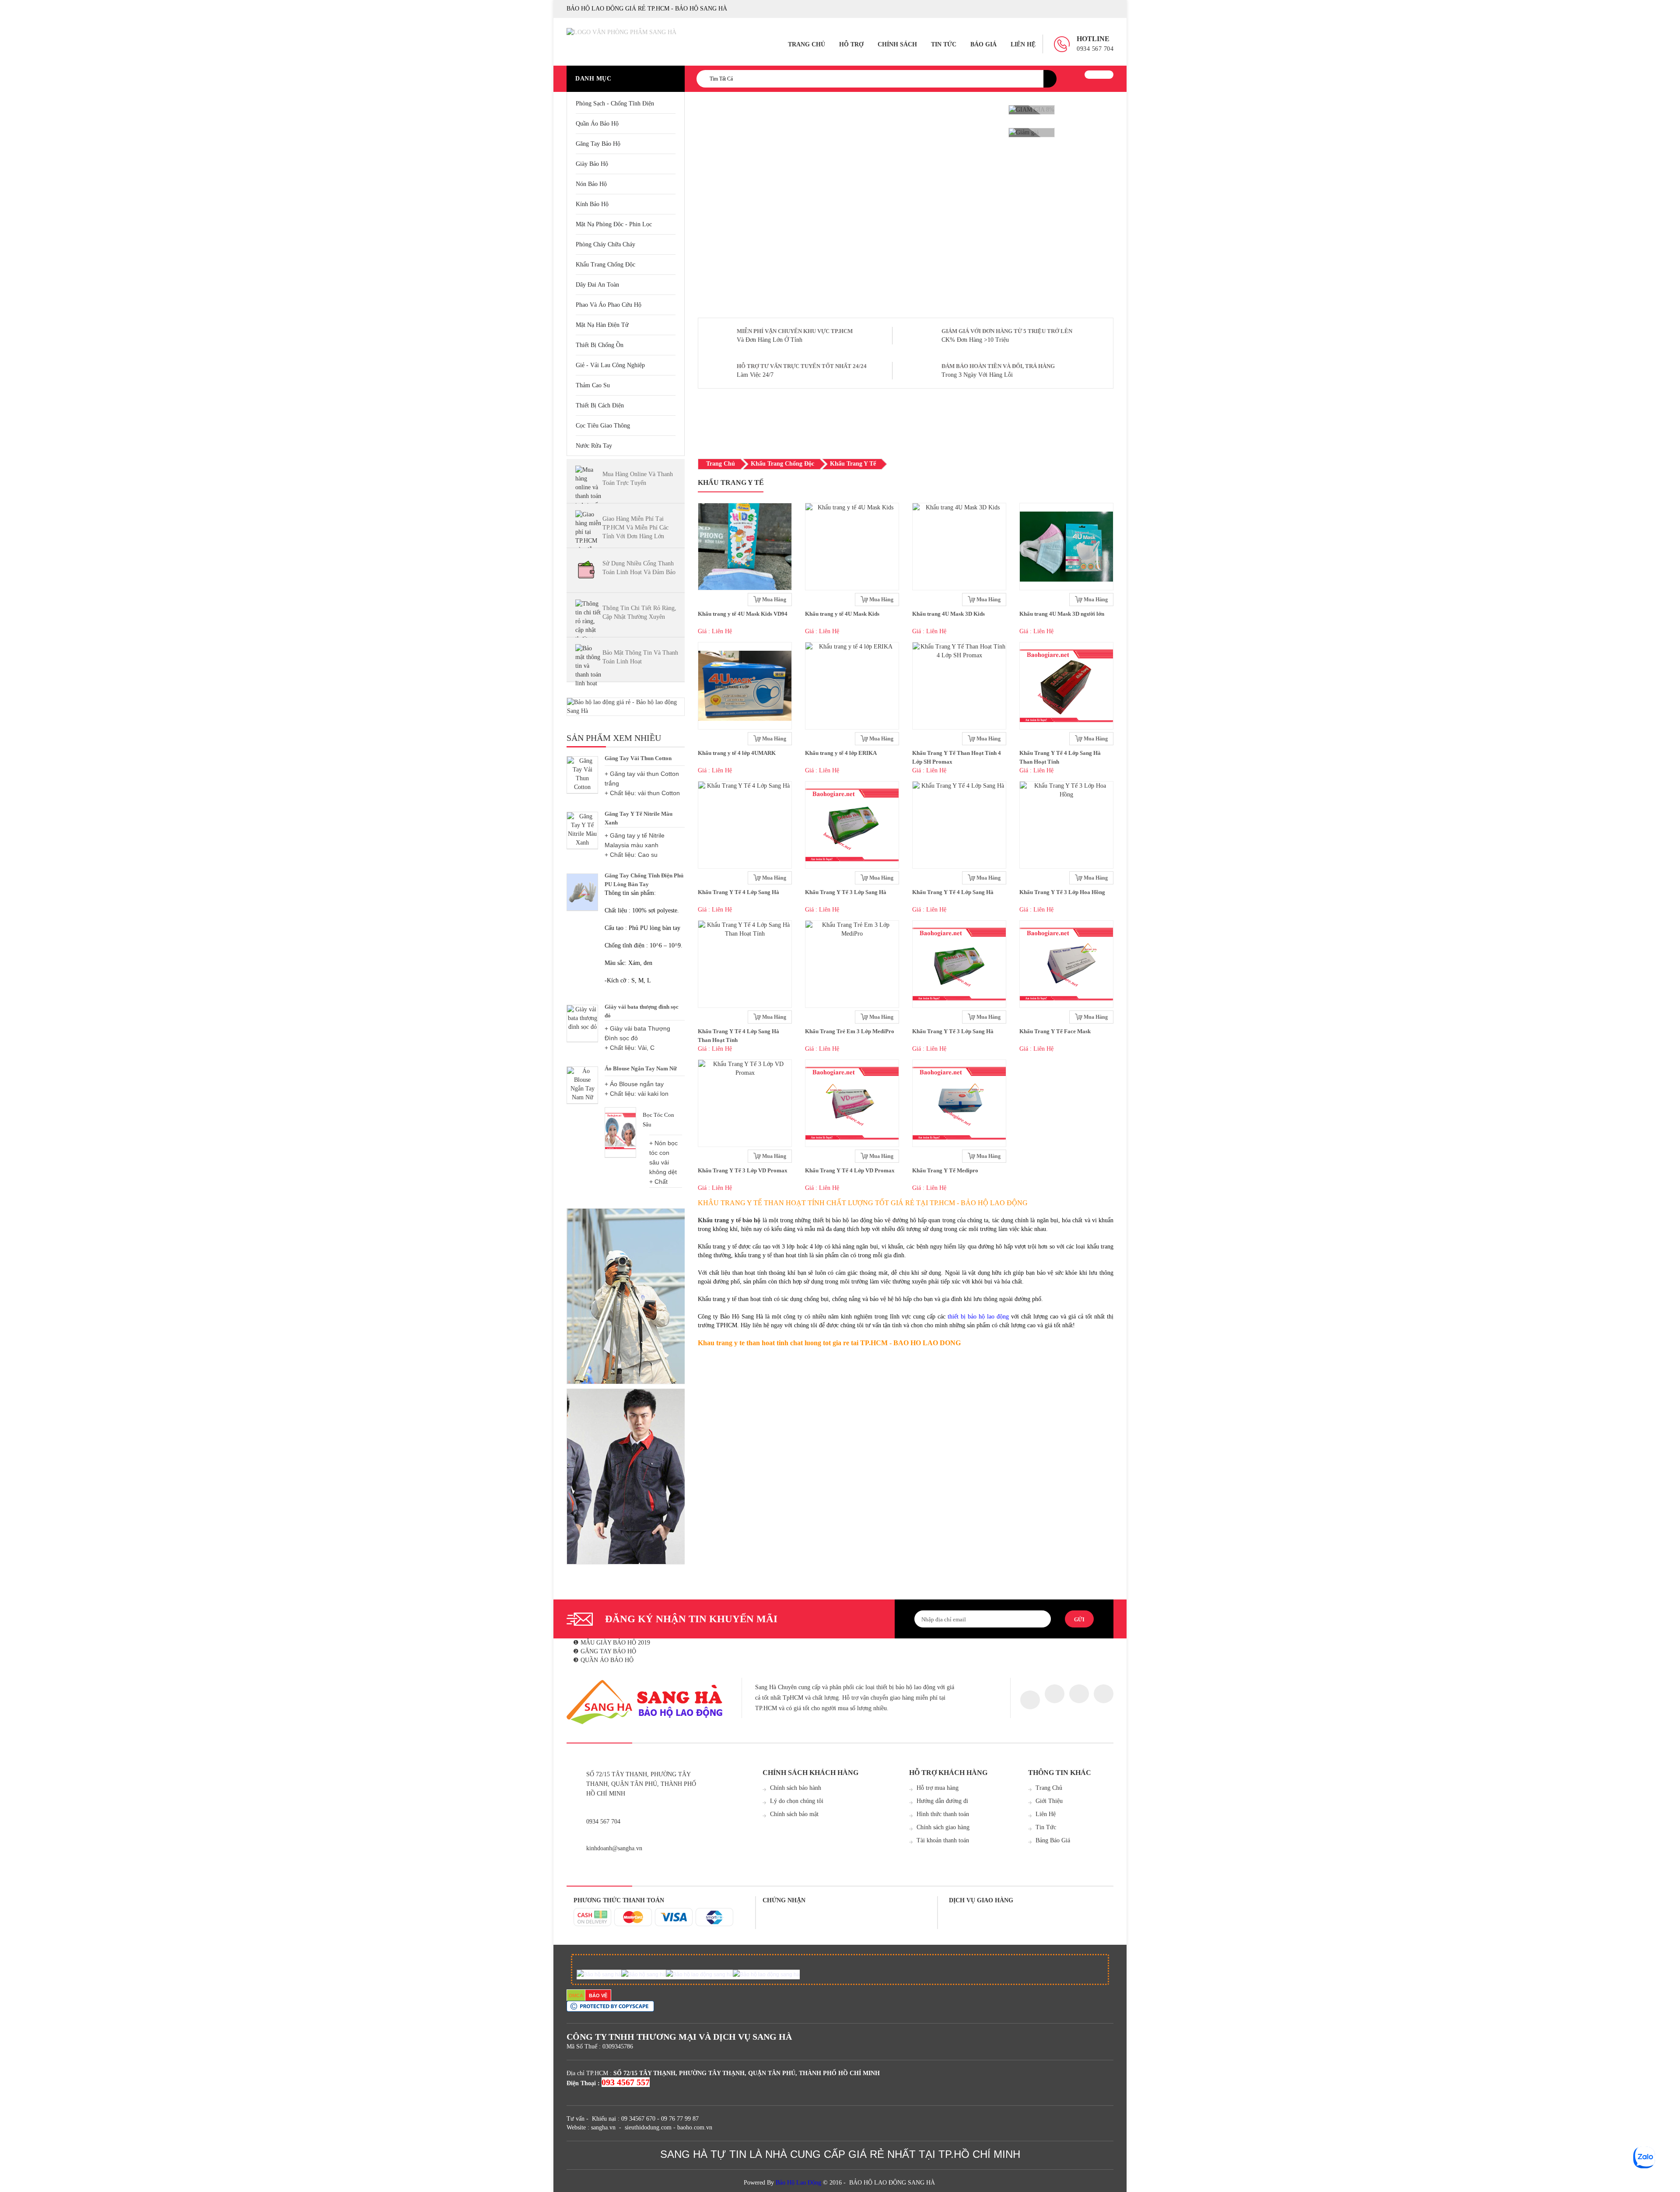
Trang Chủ (807, 44)
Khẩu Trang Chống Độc (605, 265)
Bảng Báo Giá (1053, 1840)
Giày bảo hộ (592, 164)
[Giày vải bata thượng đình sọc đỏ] (582, 1023)
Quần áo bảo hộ (597, 124)
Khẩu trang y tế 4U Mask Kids (842, 614)
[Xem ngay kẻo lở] (626, 1296)
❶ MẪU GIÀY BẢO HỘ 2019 (612, 1643)
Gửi (1079, 1620)
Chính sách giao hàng (943, 1827)
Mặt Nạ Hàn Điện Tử (602, 325)
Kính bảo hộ (592, 204)
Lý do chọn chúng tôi (797, 1801)
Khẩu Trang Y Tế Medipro (945, 1170)
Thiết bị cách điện (600, 405)
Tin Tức (944, 44)
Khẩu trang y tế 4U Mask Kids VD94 (743, 614)
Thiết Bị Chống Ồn (600, 345)
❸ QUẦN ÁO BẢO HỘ (603, 1660)
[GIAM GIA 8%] (1032, 110)
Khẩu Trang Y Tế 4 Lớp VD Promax (850, 1170)
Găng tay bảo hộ (598, 144)
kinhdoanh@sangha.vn (614, 1848)
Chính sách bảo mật (794, 1814)
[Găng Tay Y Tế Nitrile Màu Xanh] (582, 830)
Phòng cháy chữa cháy (605, 244)
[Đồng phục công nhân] (626, 1477)
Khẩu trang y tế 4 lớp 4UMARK (737, 753)
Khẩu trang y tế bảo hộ (729, 1220)
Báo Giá (983, 44)
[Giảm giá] (1032, 133)
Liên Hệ (1023, 44)
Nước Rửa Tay (594, 446)
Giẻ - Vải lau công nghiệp (610, 365)
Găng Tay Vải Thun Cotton (638, 758)
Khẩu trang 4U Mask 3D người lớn (1062, 614)
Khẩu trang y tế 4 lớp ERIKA (841, 753)
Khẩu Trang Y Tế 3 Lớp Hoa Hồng (1062, 892)
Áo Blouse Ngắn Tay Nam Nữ (641, 1068)
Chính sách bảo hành (796, 1788)
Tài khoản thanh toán (943, 1840)
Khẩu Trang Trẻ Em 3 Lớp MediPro (850, 1031)
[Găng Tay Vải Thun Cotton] (582, 775)
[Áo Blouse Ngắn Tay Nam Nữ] (582, 1085)
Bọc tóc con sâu (658, 1120)
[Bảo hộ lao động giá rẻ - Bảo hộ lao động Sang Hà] (626, 707)
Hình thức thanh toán (943, 1814)
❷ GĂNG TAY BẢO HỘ (605, 1651)
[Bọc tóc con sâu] (620, 1131)
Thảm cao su (593, 385)
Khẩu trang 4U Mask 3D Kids (948, 614)
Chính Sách (897, 44)
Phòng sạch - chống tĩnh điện (615, 103)
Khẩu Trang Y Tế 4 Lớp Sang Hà (738, 892)
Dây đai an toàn (597, 285)
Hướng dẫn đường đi (942, 1801)
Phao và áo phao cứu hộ (609, 305)
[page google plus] (1079, 1694)
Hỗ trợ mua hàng (938, 1788)
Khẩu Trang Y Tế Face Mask (1055, 1031)
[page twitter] (1055, 1694)
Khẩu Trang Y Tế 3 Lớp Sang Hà (846, 892)
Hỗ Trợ (851, 44)
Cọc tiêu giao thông (603, 426)
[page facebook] (1030, 1700)
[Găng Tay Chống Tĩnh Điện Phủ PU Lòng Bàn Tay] (582, 892)
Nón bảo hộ (591, 184)
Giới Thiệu (1049, 1801)
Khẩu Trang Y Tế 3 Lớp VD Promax (743, 1170)
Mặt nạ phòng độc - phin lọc (614, 224)
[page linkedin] (1104, 1694)
